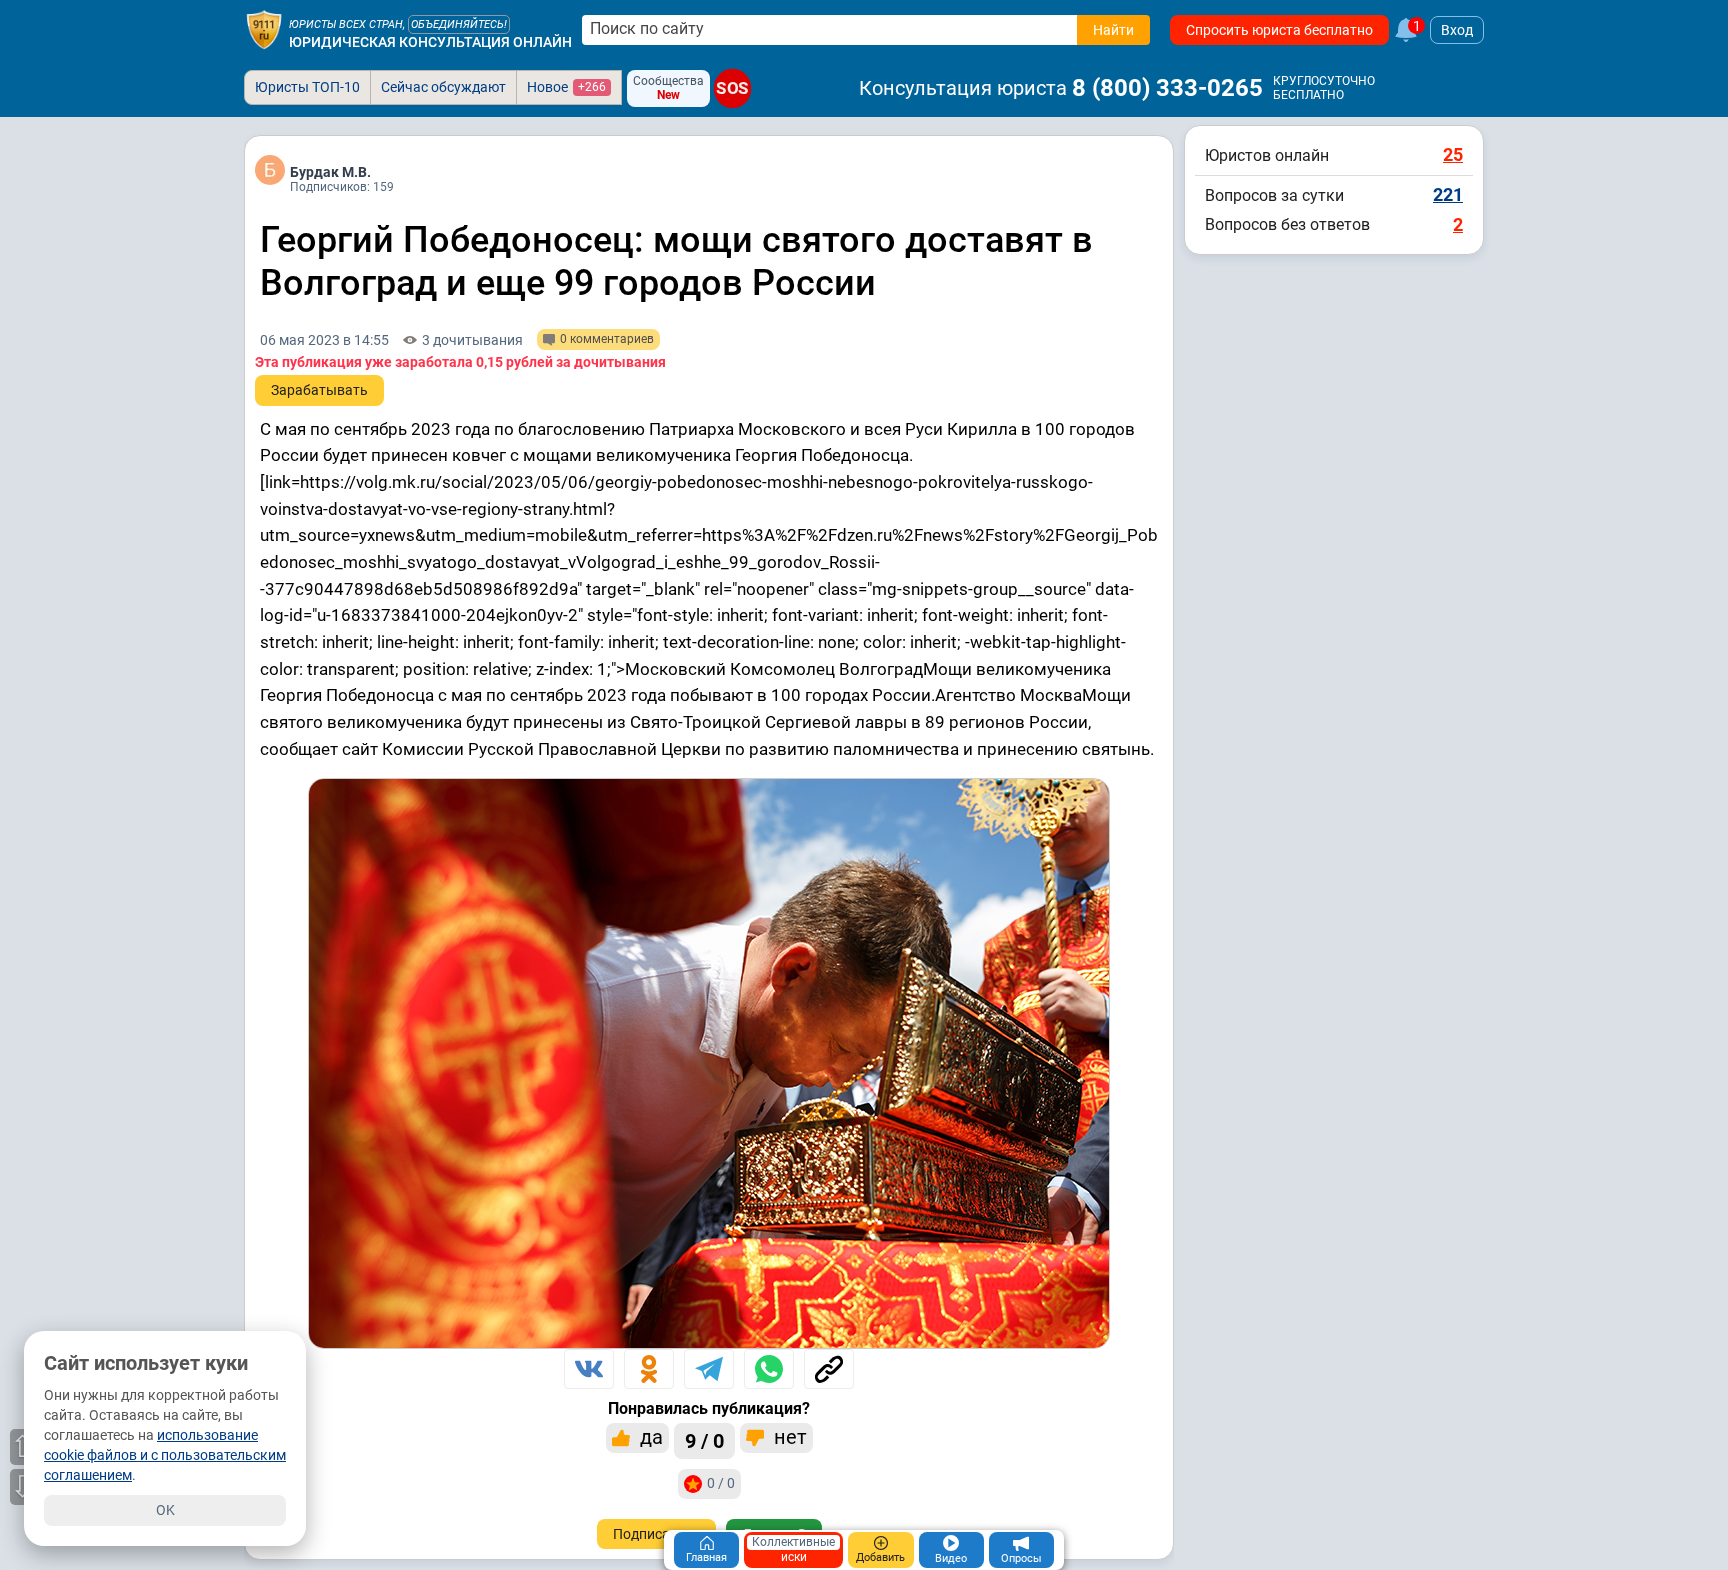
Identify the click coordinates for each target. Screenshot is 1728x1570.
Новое (566, 87)
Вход (1457, 30)
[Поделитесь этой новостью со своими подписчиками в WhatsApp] (769, 1369)
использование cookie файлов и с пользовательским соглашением (165, 1455)
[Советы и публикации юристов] (264, 30)
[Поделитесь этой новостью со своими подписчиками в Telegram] (709, 1369)
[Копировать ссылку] (829, 1369)
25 (1453, 154)
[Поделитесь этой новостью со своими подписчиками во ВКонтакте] (589, 1369)
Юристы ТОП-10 (307, 87)
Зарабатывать (319, 390)
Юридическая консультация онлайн (430, 42)
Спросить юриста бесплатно (1279, 30)
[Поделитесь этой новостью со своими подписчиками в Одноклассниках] (649, 1369)
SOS (733, 89)
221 (1448, 194)
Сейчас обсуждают (443, 87)
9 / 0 (704, 1441)
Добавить (880, 1557)
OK (165, 1510)
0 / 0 (721, 1483)
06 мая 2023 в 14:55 (324, 340)
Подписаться (656, 1534)
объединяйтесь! (459, 24)
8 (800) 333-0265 (1167, 88)
